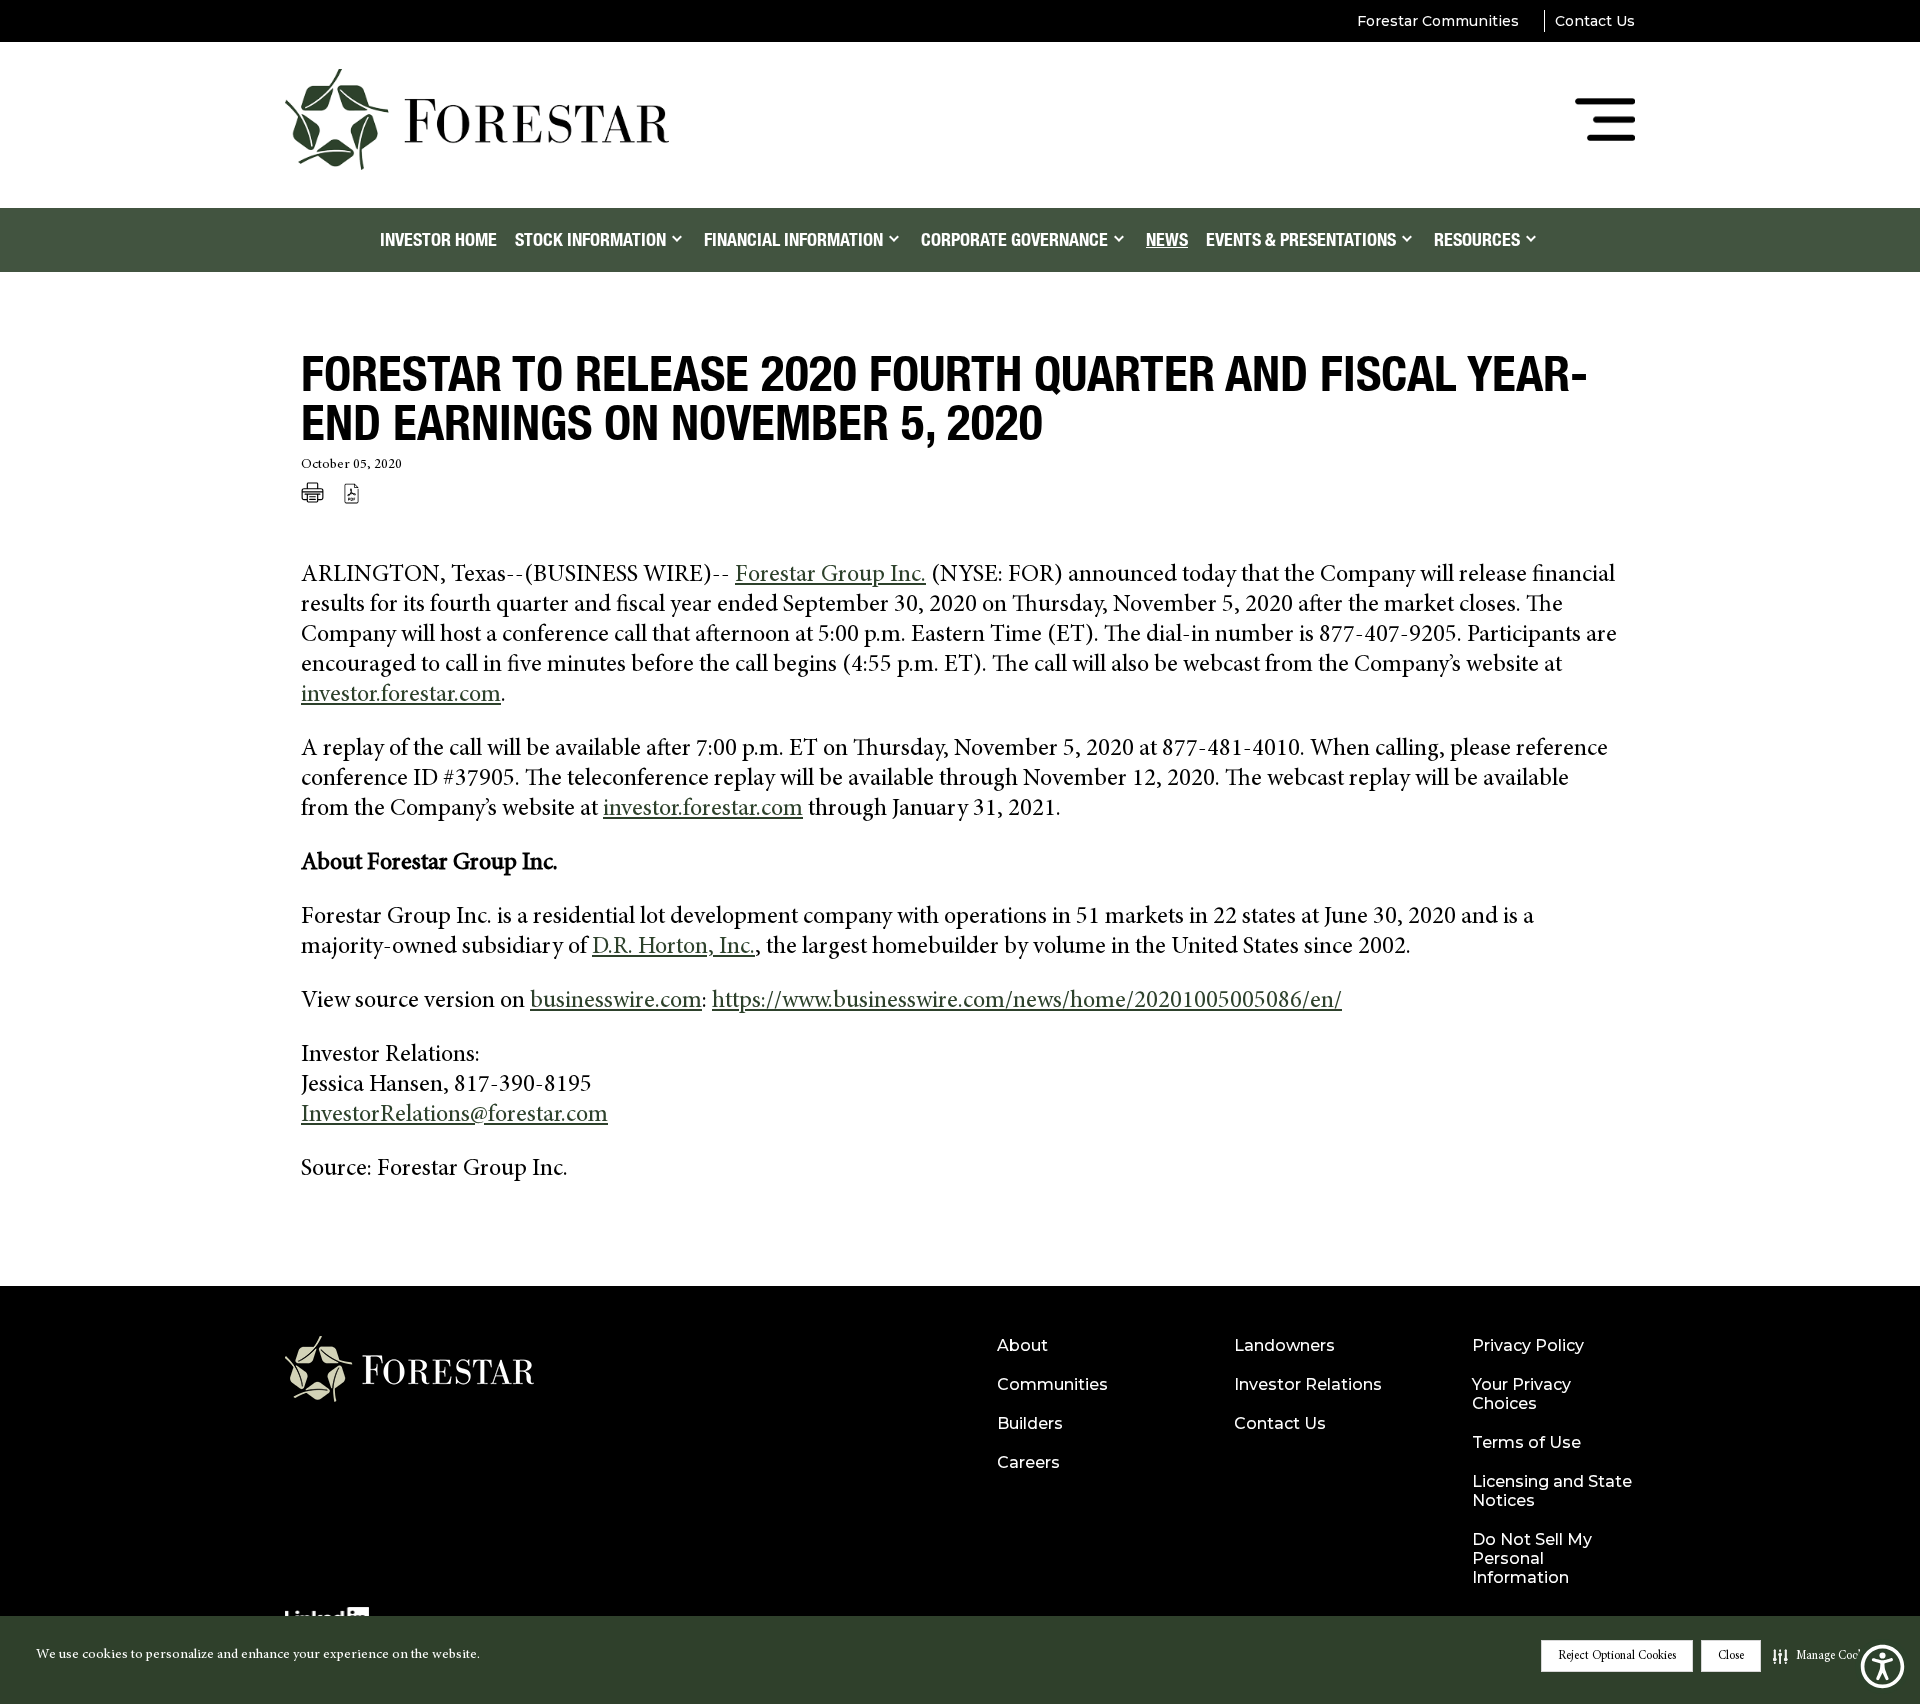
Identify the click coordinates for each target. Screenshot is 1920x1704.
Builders (1030, 1423)
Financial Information (793, 239)
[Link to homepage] (409, 1377)
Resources (1477, 239)
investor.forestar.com (401, 696)
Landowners (1284, 1345)
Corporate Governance (1014, 239)
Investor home (438, 239)
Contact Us (1595, 21)
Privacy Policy (1528, 1345)
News (1167, 239)
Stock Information (590, 239)
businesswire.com (616, 1002)
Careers (1028, 1462)
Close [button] (1731, 1656)
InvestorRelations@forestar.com (454, 1116)
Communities (1052, 1384)
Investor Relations (1308, 1384)
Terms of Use (1526, 1442)
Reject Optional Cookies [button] (1617, 1656)
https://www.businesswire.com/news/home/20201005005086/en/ (1027, 1002)
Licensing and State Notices (1552, 1491)
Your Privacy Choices (1521, 1394)
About (1022, 1345)
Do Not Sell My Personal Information (1532, 1558)
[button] (1824, 1656)
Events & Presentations (1301, 239)
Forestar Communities (1438, 21)
